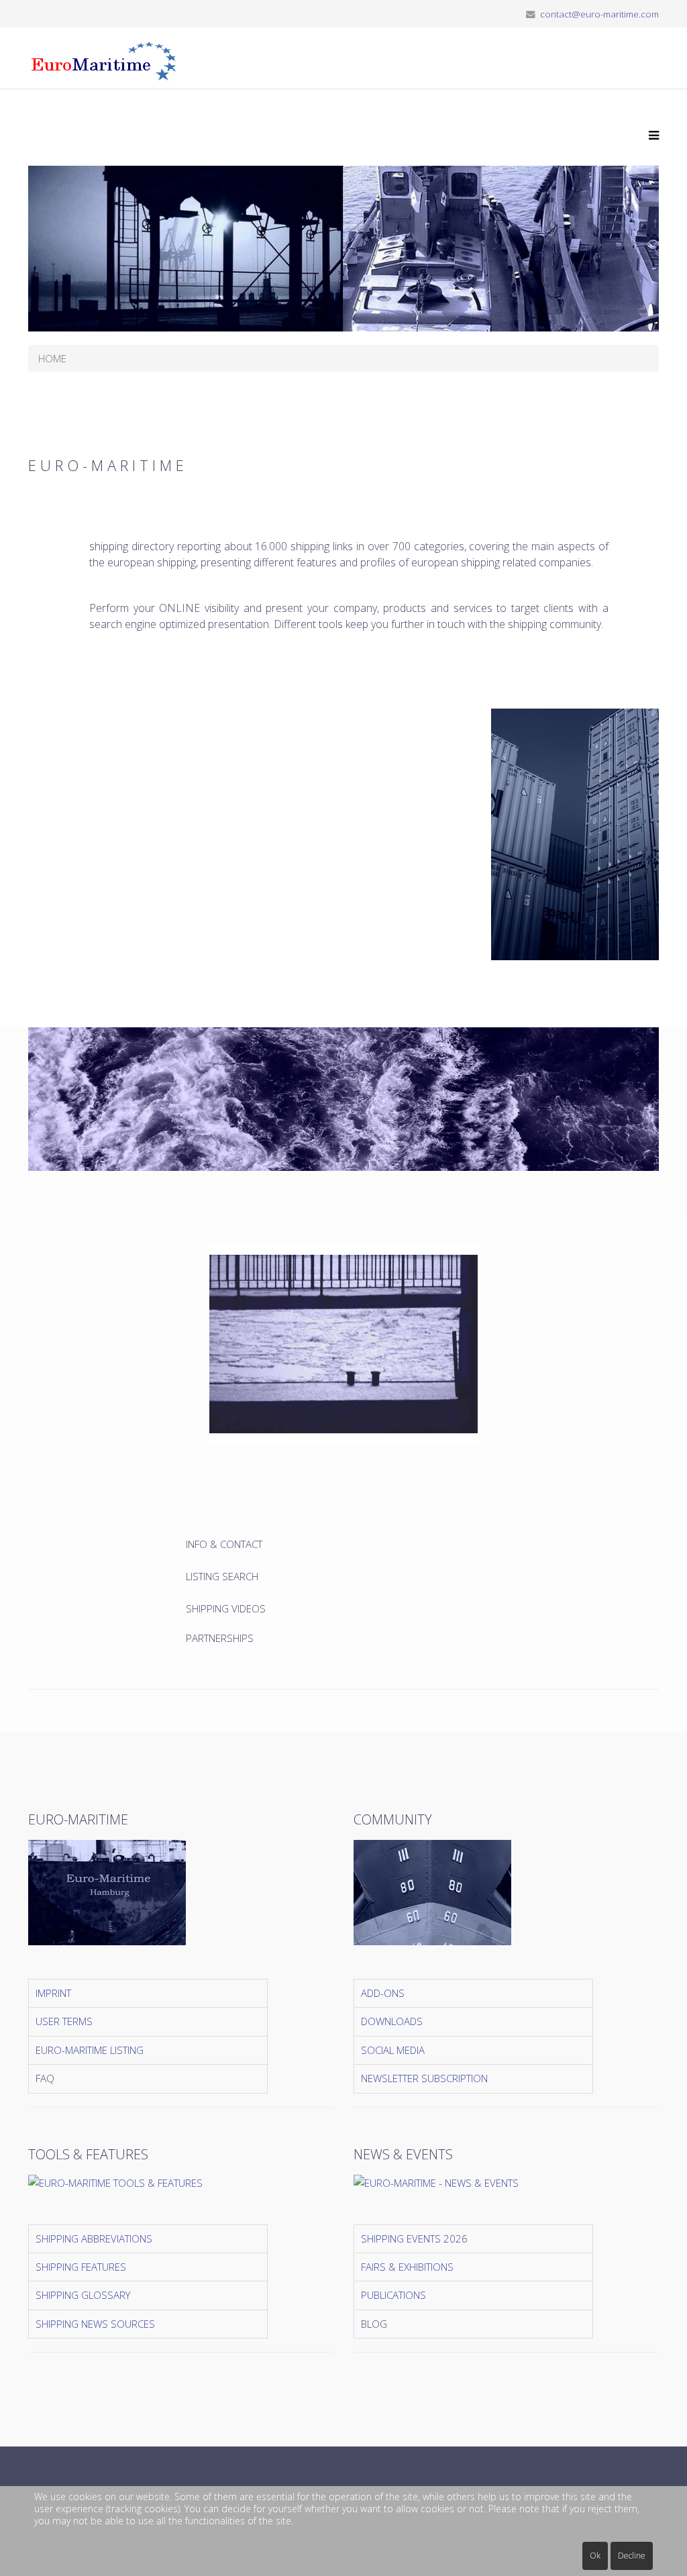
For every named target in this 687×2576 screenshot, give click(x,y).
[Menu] (650, 136)
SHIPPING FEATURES (81, 2267)
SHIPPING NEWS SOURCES (95, 2324)
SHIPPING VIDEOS (226, 1608)
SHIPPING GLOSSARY (83, 2295)
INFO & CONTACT (225, 1544)
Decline (632, 2556)
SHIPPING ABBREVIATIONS (94, 2238)
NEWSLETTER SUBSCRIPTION (424, 2078)
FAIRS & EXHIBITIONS (407, 2267)
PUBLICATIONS (393, 2295)
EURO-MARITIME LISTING (90, 2050)
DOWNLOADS (392, 2021)
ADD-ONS (383, 1993)
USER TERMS (64, 2021)
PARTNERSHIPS (220, 1638)
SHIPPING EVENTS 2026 (414, 2238)
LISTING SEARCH (222, 1576)
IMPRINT (53, 1993)
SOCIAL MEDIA (393, 2050)
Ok (595, 2556)
